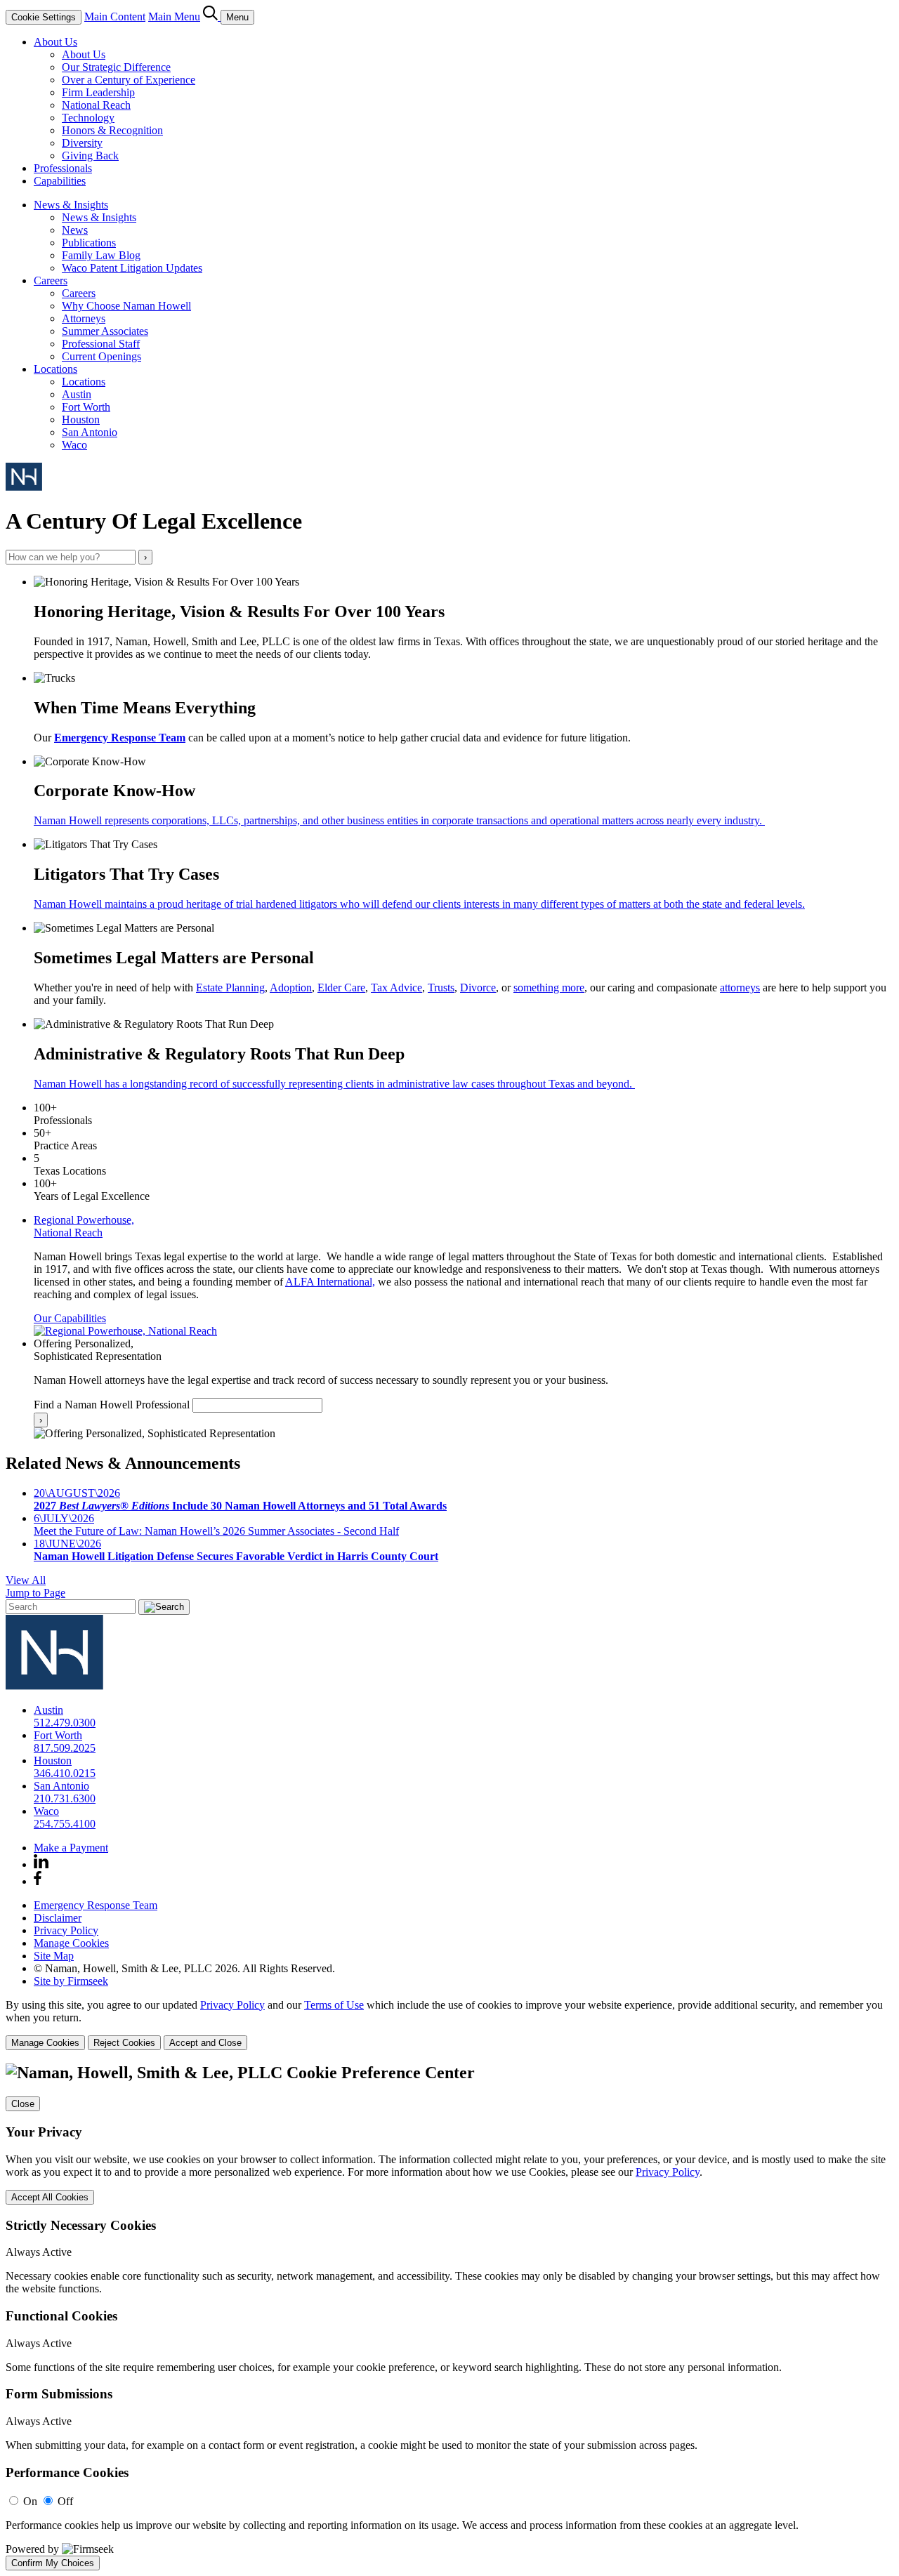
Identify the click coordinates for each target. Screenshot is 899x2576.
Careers (51, 280)
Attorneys (84, 318)
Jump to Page (35, 1593)
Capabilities (60, 181)
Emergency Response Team (120, 738)
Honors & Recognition (112, 130)
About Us (55, 42)
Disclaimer (58, 1918)
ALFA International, (330, 1282)
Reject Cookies (124, 2043)
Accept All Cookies (50, 2197)
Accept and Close (205, 2043)
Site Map (54, 1956)
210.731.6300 (65, 1798)
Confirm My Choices (53, 2563)
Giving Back (90, 156)
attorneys (740, 988)
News (75, 230)
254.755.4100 (65, 1824)
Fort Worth (86, 407)
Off (65, 2501)
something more (549, 988)
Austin (77, 394)
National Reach (96, 105)
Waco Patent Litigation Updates (132, 268)
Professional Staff (101, 344)
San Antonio (90, 432)
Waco (74, 445)
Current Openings (101, 356)
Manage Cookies (71, 1943)
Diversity (82, 143)
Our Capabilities (70, 1318)
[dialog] (449, 2025)
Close (23, 2104)
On (30, 2501)
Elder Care (341, 988)
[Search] (212, 16)
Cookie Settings (44, 17)
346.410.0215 (65, 1773)
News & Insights (71, 205)
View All (26, 1580)
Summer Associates (105, 331)
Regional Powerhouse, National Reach (84, 1226)
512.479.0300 (65, 1723)
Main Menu (174, 16)
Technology (88, 118)
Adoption (291, 988)
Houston (81, 420)
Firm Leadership (98, 92)
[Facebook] (38, 1881)
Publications (89, 243)
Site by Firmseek (71, 1981)
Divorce (478, 988)
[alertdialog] (449, 2317)
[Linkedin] (41, 1864)
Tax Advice (396, 988)
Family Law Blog (101, 255)
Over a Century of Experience (129, 80)
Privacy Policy (66, 1930)
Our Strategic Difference (116, 67)
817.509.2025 (65, 1748)
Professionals (63, 168)
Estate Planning (230, 988)
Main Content (115, 16)
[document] (449, 2317)
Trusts (441, 988)
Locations (55, 369)
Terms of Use (334, 2005)
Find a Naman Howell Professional (112, 1405)
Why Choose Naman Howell (126, 306)
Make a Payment (71, 1848)
